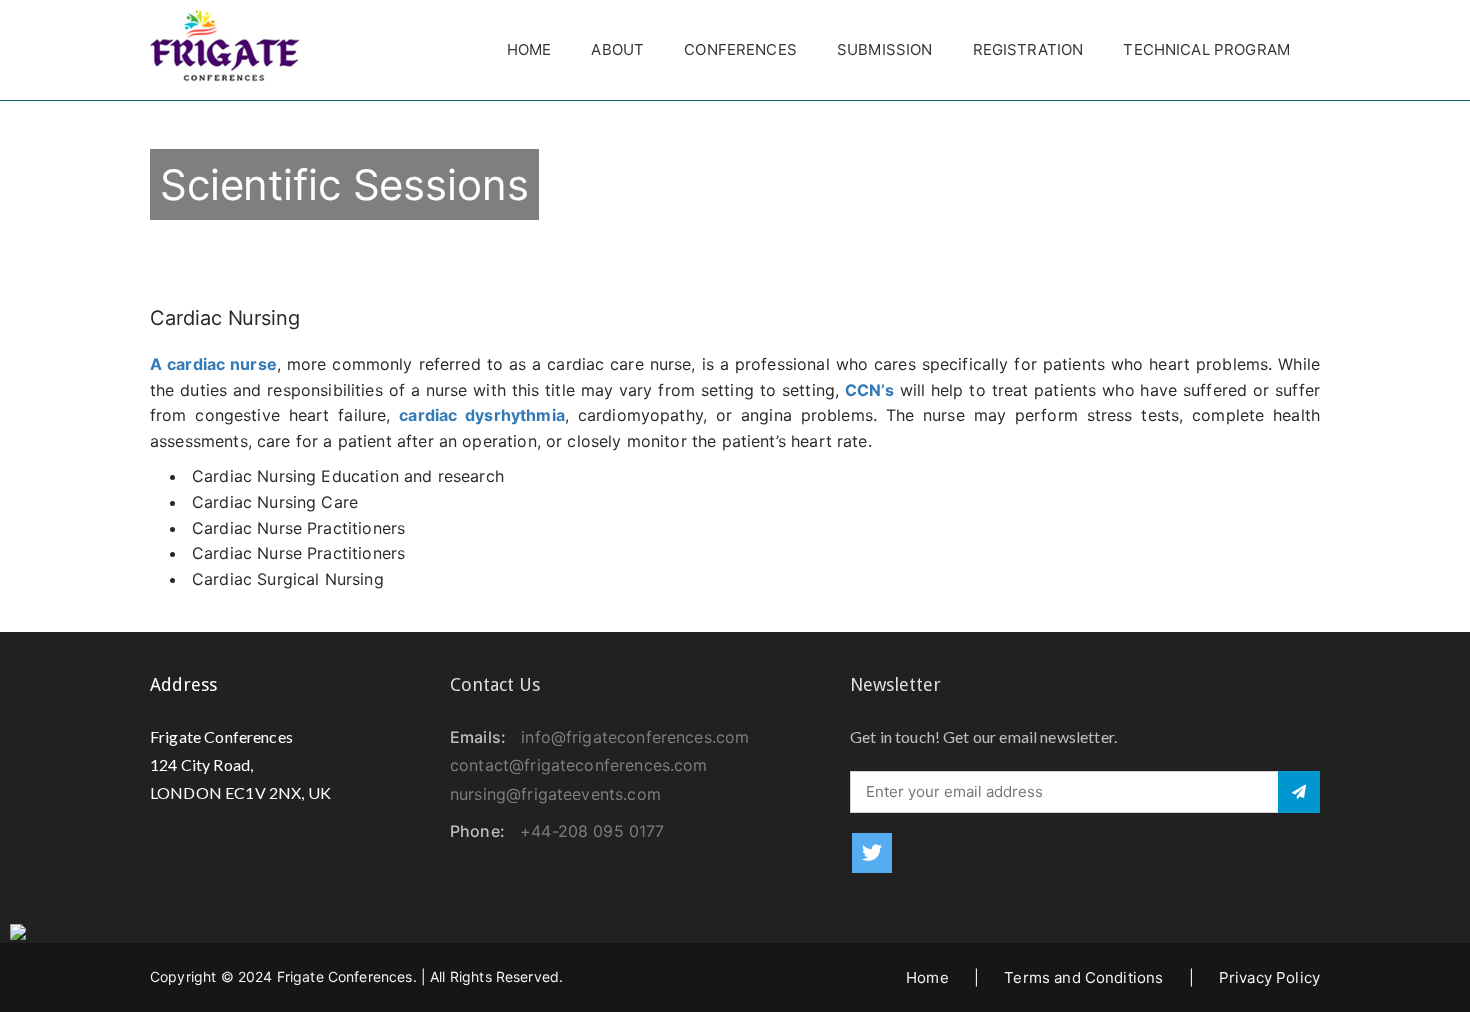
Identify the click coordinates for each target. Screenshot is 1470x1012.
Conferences (740, 49)
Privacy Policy (1269, 977)
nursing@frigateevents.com (555, 794)
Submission (885, 49)
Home (529, 49)
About (617, 49)
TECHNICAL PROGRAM (1206, 49)
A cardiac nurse (213, 364)
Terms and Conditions (1083, 977)
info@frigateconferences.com (635, 737)
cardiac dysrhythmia (482, 415)
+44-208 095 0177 (592, 831)
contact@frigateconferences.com (579, 765)
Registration (1028, 49)
